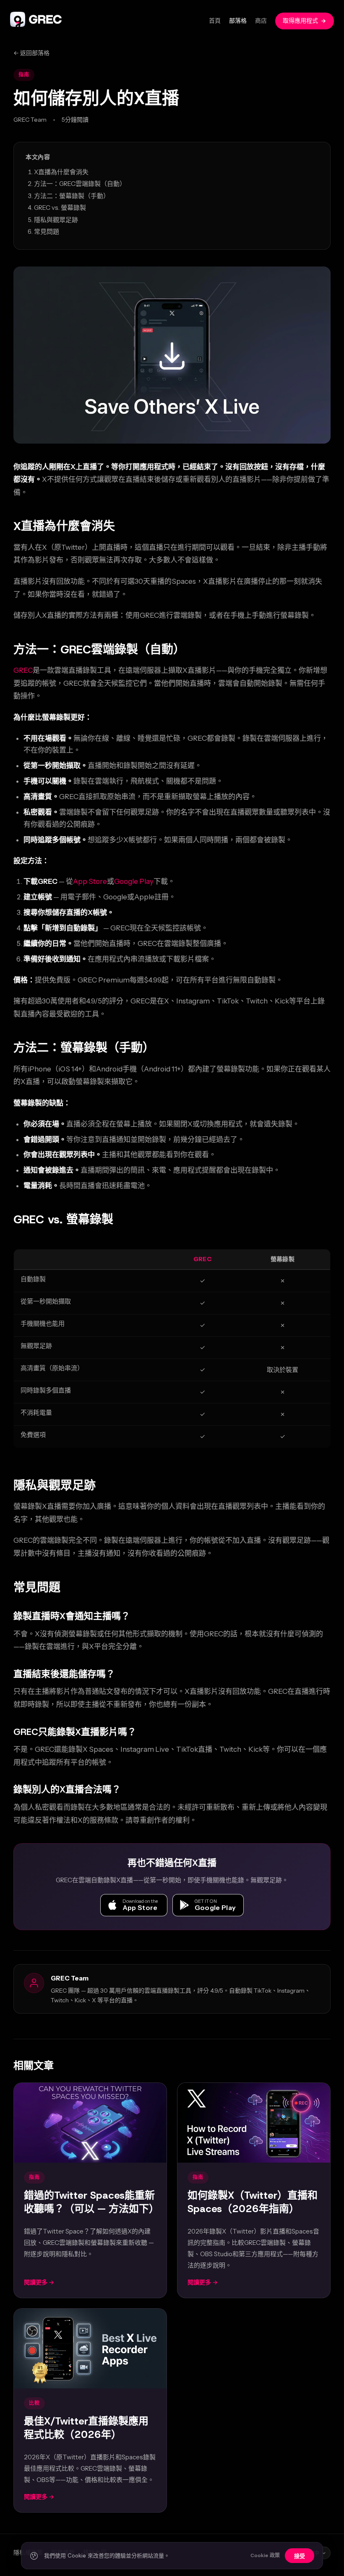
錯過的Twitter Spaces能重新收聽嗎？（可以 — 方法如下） (91, 2202)
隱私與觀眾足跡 (56, 220)
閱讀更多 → (39, 2282)
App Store (90, 881)
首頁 (215, 21)
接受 (300, 2556)
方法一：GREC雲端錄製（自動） (80, 184)
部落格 (238, 21)
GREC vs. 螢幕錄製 (60, 208)
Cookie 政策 (265, 2555)
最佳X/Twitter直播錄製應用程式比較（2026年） (86, 2428)
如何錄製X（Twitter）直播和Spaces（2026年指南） (253, 2202)
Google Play (134, 881)
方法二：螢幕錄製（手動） (72, 196)
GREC (23, 670)
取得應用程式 (300, 21)
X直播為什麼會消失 (61, 172)
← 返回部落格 (31, 53)
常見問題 (47, 231)
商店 (261, 21)
